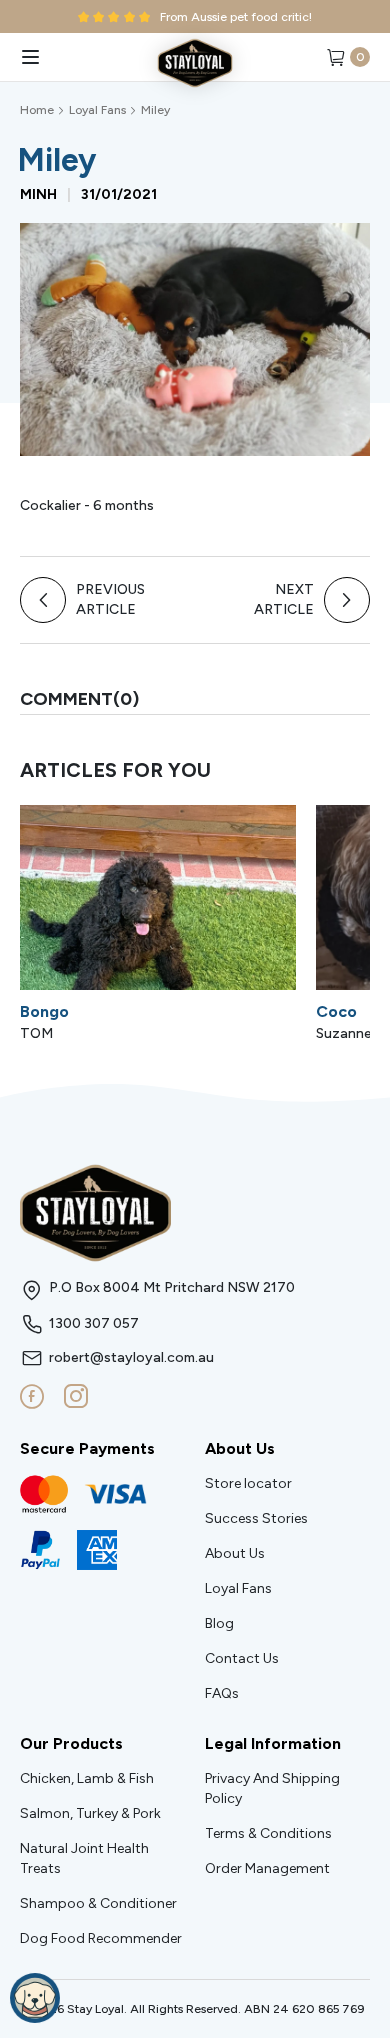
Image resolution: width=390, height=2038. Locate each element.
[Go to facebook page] (32, 1397)
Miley (155, 110)
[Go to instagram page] (76, 1397)
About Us (240, 1448)
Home (37, 110)
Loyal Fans (97, 110)
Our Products (71, 1743)
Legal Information (273, 1743)
